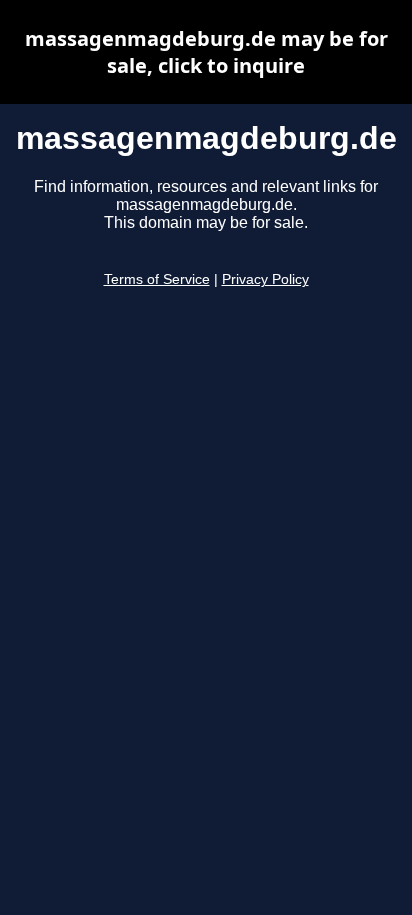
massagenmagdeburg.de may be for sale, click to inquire (206, 52)
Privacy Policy (265, 279)
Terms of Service (157, 279)
